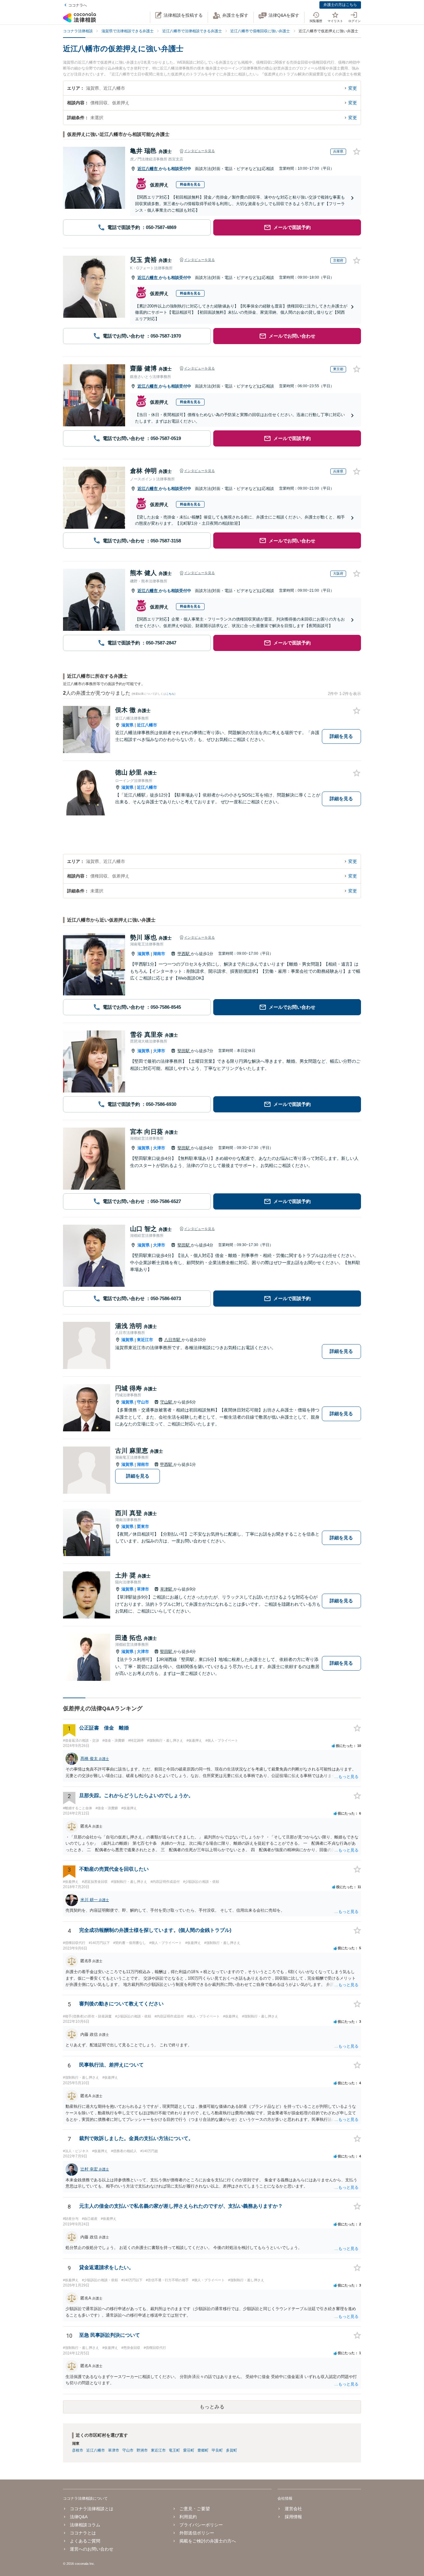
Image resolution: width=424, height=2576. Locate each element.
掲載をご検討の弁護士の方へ (208, 2541)
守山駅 (167, 1402)
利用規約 (188, 2517)
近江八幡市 (148, 169)
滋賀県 (127, 725)
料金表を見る (190, 184)
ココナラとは (83, 2533)
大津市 (159, 1051)
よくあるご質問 (85, 2541)
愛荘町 (189, 2450)
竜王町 (174, 2450)
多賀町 (232, 2450)
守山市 (143, 1402)
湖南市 (159, 954)
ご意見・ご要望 (195, 2509)
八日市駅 (173, 1340)
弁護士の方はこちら (340, 5)
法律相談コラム (85, 2525)
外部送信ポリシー (197, 2533)
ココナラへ (78, 5)
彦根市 (78, 2450)
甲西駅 (184, 954)
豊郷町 (203, 2450)
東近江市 (145, 1340)
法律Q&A (79, 2517)
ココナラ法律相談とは (92, 2509)
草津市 (143, 1589)
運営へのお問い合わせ (92, 2549)
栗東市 (143, 1526)
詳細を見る (341, 736)
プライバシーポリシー (201, 2525)
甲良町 (217, 2450)
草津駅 (167, 1589)
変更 (353, 88)
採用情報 (293, 2517)
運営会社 (293, 2509)
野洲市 (142, 2450)
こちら (170, 694)
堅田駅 (184, 1051)
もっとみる (212, 2407)
